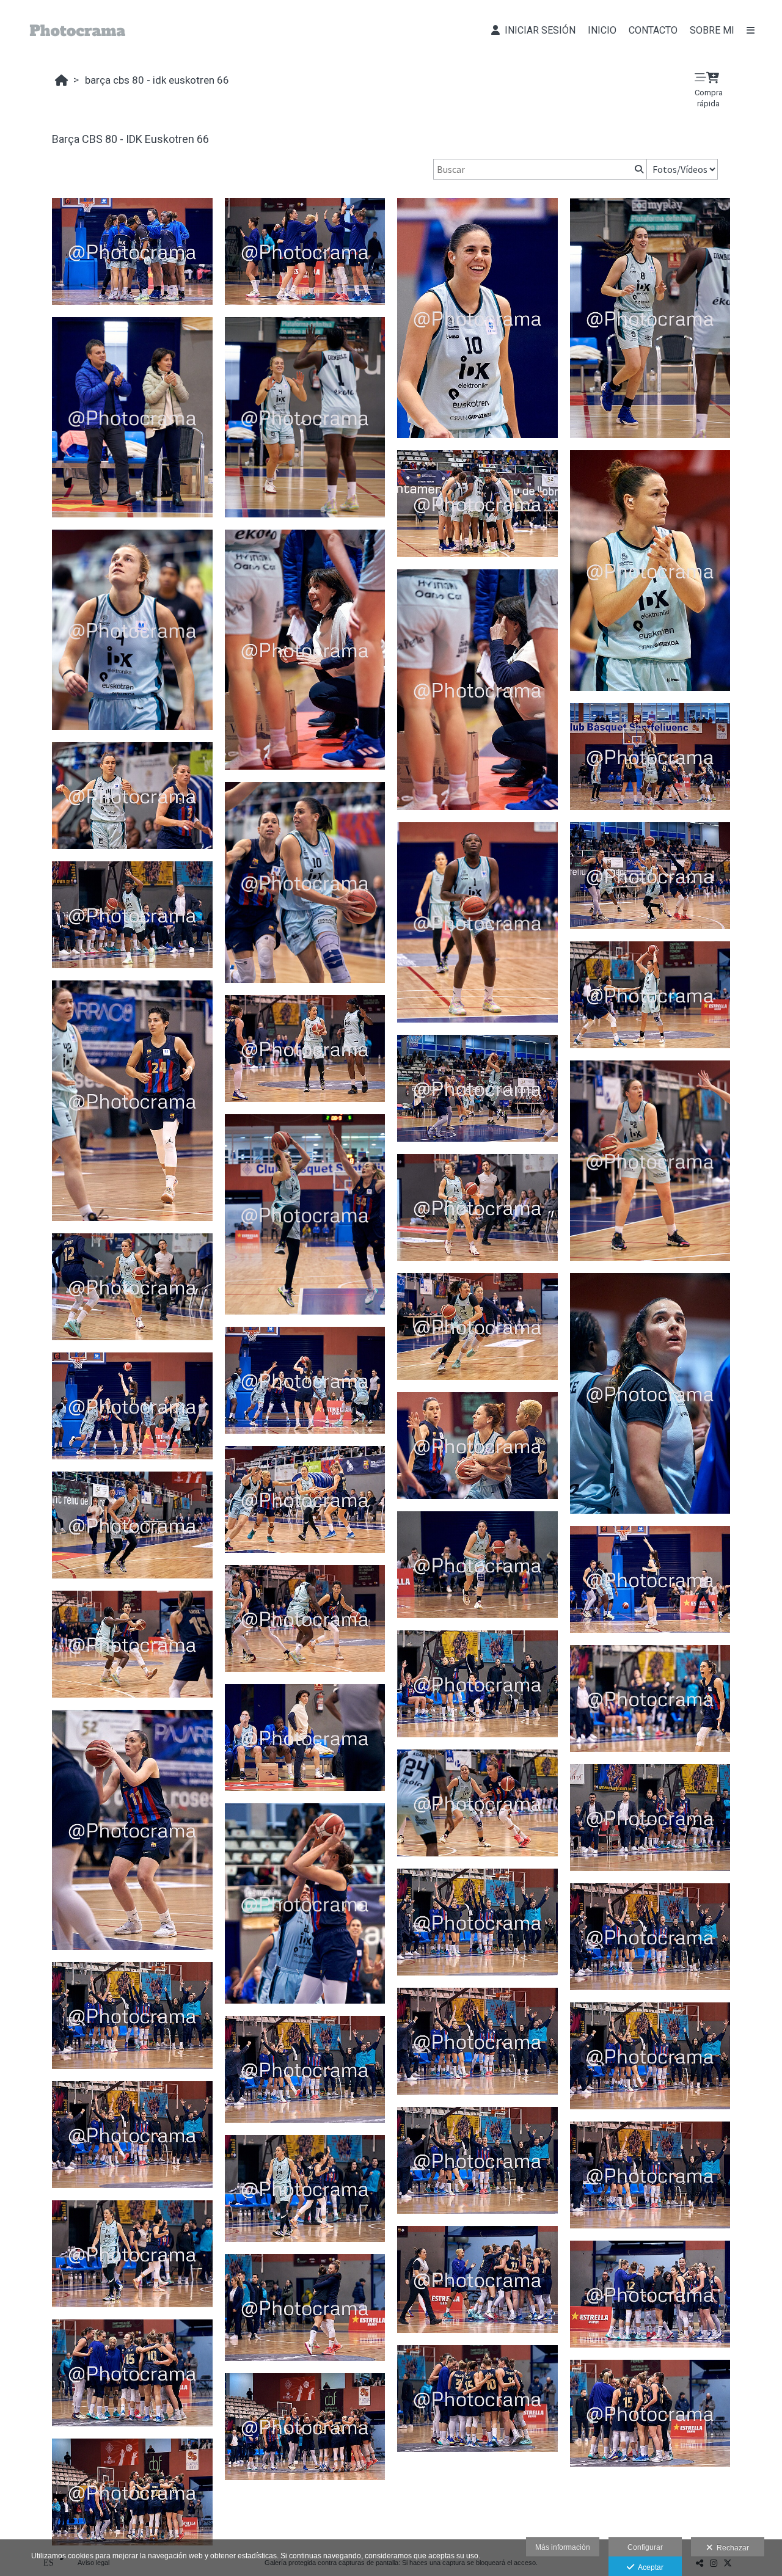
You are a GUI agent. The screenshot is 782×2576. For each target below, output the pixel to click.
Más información (563, 2547)
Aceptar (649, 2567)
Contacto (653, 30)
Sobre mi (712, 30)
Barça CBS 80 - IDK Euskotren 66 (157, 80)
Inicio (602, 30)
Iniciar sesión (538, 30)
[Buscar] (638, 169)
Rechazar (731, 2548)
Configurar (645, 2547)
